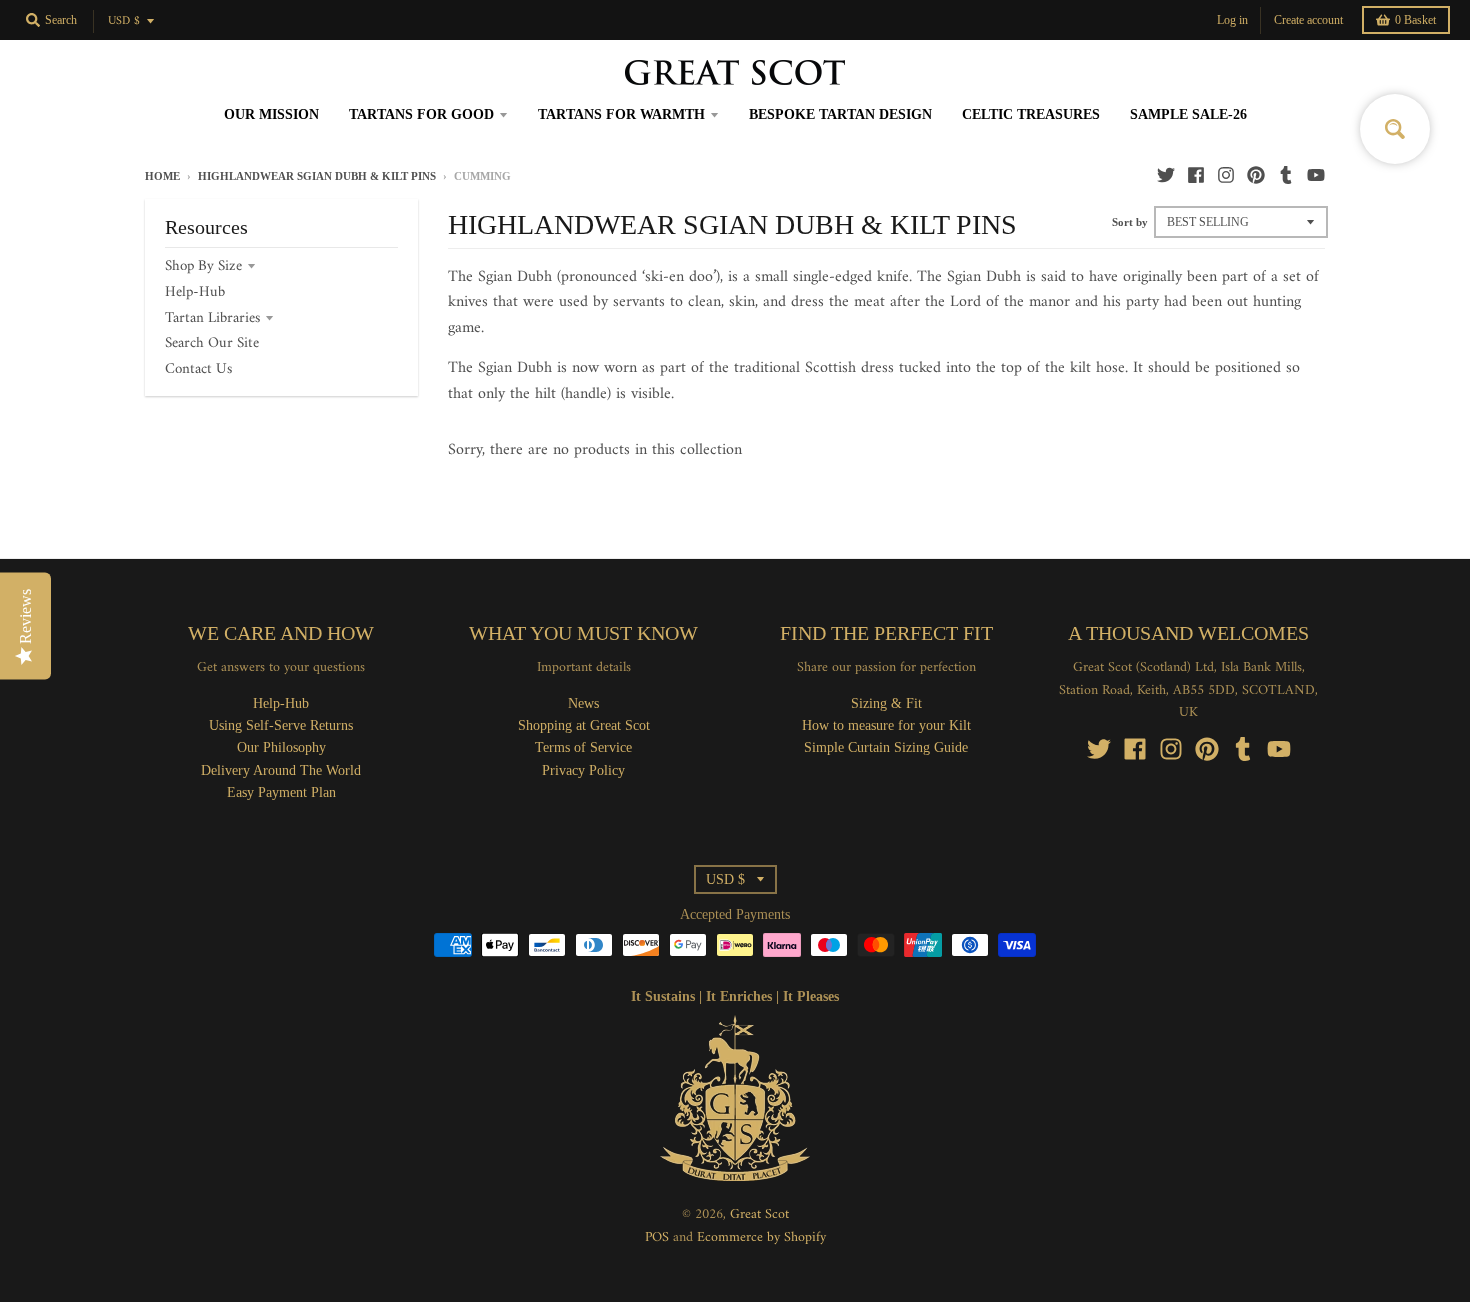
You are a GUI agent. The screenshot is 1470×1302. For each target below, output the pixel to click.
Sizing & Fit (886, 703)
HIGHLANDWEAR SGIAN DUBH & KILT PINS (317, 176)
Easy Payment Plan (281, 792)
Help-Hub (195, 292)
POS (657, 1237)
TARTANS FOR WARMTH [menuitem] (621, 114)
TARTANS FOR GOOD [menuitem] (421, 114)
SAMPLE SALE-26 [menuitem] (1188, 114)
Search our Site (212, 343)
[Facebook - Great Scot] (1196, 175)
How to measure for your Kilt (886, 725)
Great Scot (759, 1214)
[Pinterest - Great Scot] (1256, 175)
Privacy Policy (583, 770)
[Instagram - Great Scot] (1226, 175)
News (583, 703)
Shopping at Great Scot (584, 725)
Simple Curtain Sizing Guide (886, 747)
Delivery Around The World (281, 770)
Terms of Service (583, 747)
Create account (1308, 20)
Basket (1415, 20)
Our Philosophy (281, 747)
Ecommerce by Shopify (761, 1237)
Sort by (1130, 222)
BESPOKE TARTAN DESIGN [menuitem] (840, 114)
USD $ (124, 21)
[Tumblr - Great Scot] (1286, 175)
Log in (1232, 20)
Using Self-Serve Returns (281, 725)
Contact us (198, 369)
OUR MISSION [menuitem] (271, 114)
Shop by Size (203, 266)
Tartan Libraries (212, 318)
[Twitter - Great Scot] (1166, 175)
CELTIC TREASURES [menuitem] (1031, 114)
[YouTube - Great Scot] (1316, 175)
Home (162, 176)
